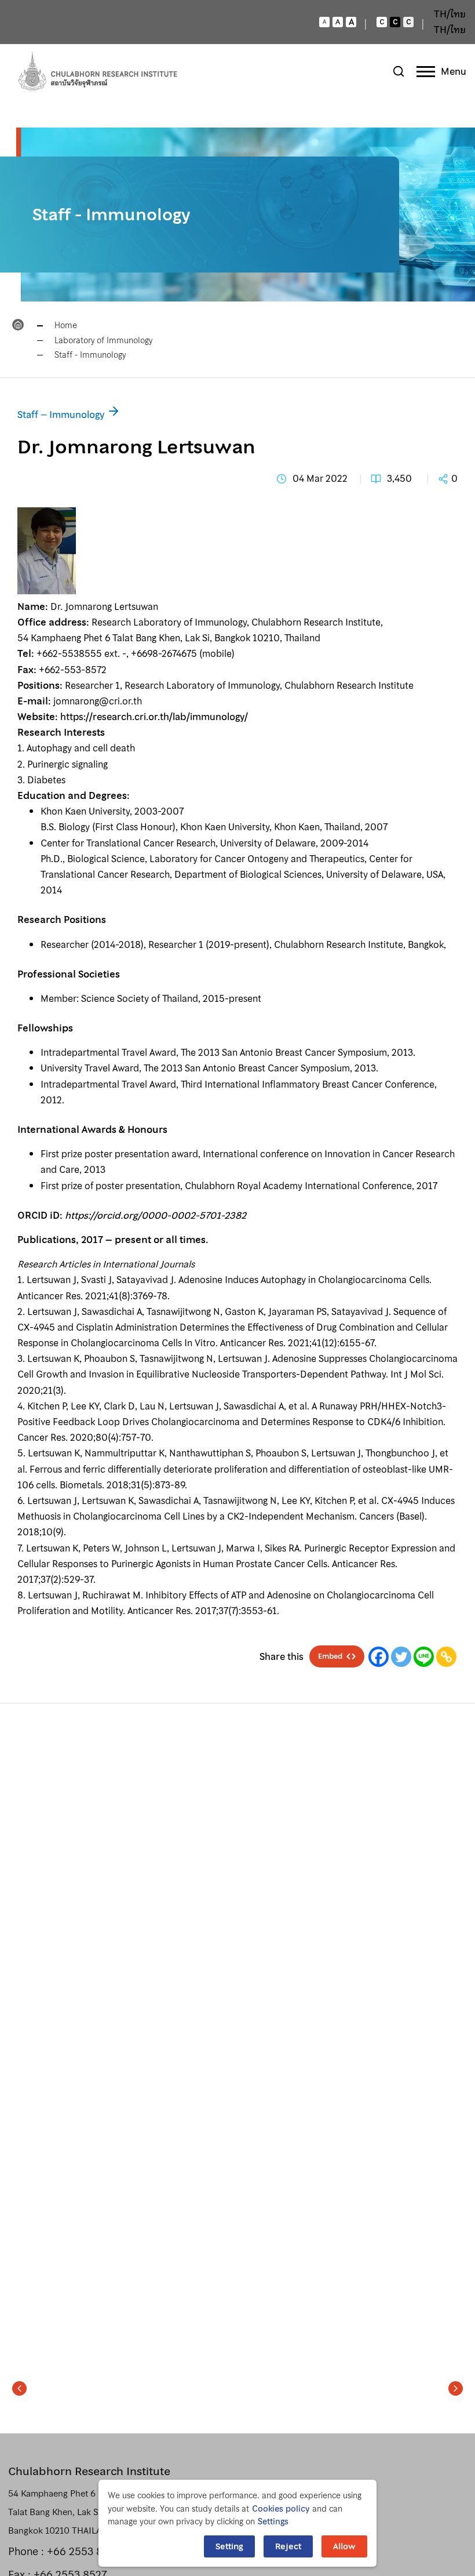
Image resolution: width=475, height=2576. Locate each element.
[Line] (424, 1657)
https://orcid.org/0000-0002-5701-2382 (156, 1215)
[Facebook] (379, 1657)
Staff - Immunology (90, 355)
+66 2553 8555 (84, 2551)
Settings (273, 2521)
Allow (344, 2546)
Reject (288, 2546)
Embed (330, 1656)
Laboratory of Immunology (103, 340)
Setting (229, 2546)
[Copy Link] (446, 1657)
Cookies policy (281, 2509)
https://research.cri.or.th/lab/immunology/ (154, 717)
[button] (19, 2388)
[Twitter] (401, 1657)
